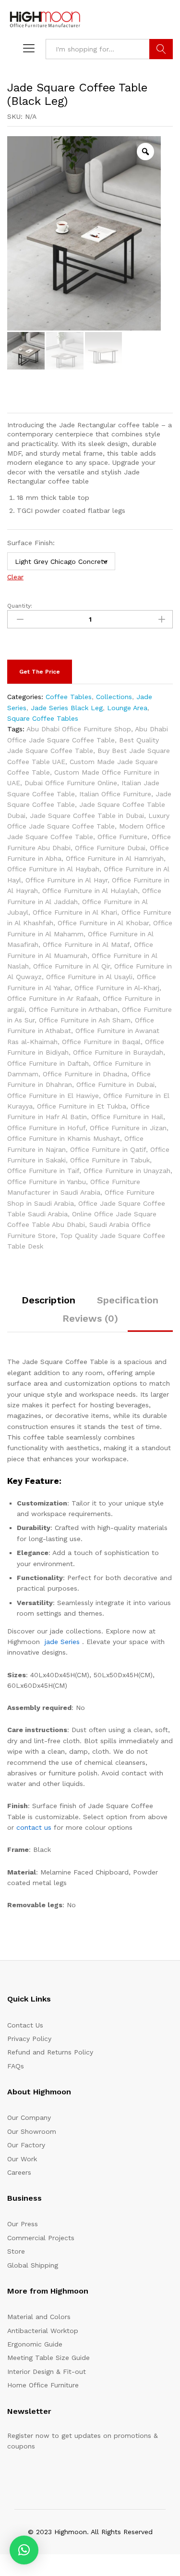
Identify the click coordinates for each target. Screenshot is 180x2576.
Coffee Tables (69, 697)
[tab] (48, 1304)
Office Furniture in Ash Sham (85, 1020)
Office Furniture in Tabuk (110, 1160)
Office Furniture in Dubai (115, 1084)
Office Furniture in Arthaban (73, 1009)
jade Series (62, 1642)
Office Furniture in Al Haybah (53, 869)
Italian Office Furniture (115, 794)
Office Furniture (122, 837)
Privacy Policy (29, 2039)
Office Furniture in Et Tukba (82, 1106)
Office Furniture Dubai (110, 848)
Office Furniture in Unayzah (127, 1171)
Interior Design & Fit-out (47, 2372)
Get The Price (40, 672)
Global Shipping (33, 2265)
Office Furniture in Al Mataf (86, 944)
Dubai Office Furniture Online (71, 783)
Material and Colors (39, 2317)
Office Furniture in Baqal (101, 1042)
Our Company (29, 2117)
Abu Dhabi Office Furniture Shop (79, 729)
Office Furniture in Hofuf (46, 1128)
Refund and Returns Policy (50, 2052)
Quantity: (20, 606)
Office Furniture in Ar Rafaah (53, 998)
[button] (24, 2550)
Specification (128, 1300)
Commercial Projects (41, 2238)
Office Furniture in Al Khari (75, 912)
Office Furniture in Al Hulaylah (90, 891)
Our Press (23, 2224)
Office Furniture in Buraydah (118, 1052)
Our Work (22, 2159)
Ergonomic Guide (35, 2344)
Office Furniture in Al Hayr (66, 880)
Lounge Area (127, 708)
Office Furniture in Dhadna (85, 1074)
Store (16, 2251)
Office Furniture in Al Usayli (89, 977)
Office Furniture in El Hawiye (53, 1096)
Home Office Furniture (43, 2385)
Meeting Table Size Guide (48, 2358)
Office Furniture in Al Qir (72, 966)
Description (48, 1300)
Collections (114, 697)
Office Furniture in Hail (127, 1117)
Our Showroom (32, 2131)
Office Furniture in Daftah (48, 1063)
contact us (34, 1827)
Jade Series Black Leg (67, 708)
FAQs (16, 2066)
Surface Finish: (31, 543)
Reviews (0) (90, 1318)
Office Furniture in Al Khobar (103, 923)
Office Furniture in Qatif (108, 1149)
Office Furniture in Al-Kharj (117, 988)
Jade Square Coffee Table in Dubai (87, 816)
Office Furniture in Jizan (128, 1128)
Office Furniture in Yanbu (47, 1182)
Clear (15, 577)
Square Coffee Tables (43, 718)
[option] (84, 234)
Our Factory (26, 2145)
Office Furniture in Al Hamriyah (115, 858)
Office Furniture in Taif (43, 1171)
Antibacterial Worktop (43, 2331)
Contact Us (25, 2025)
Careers (19, 2172)
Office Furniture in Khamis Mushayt (64, 1138)
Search (161, 49)
